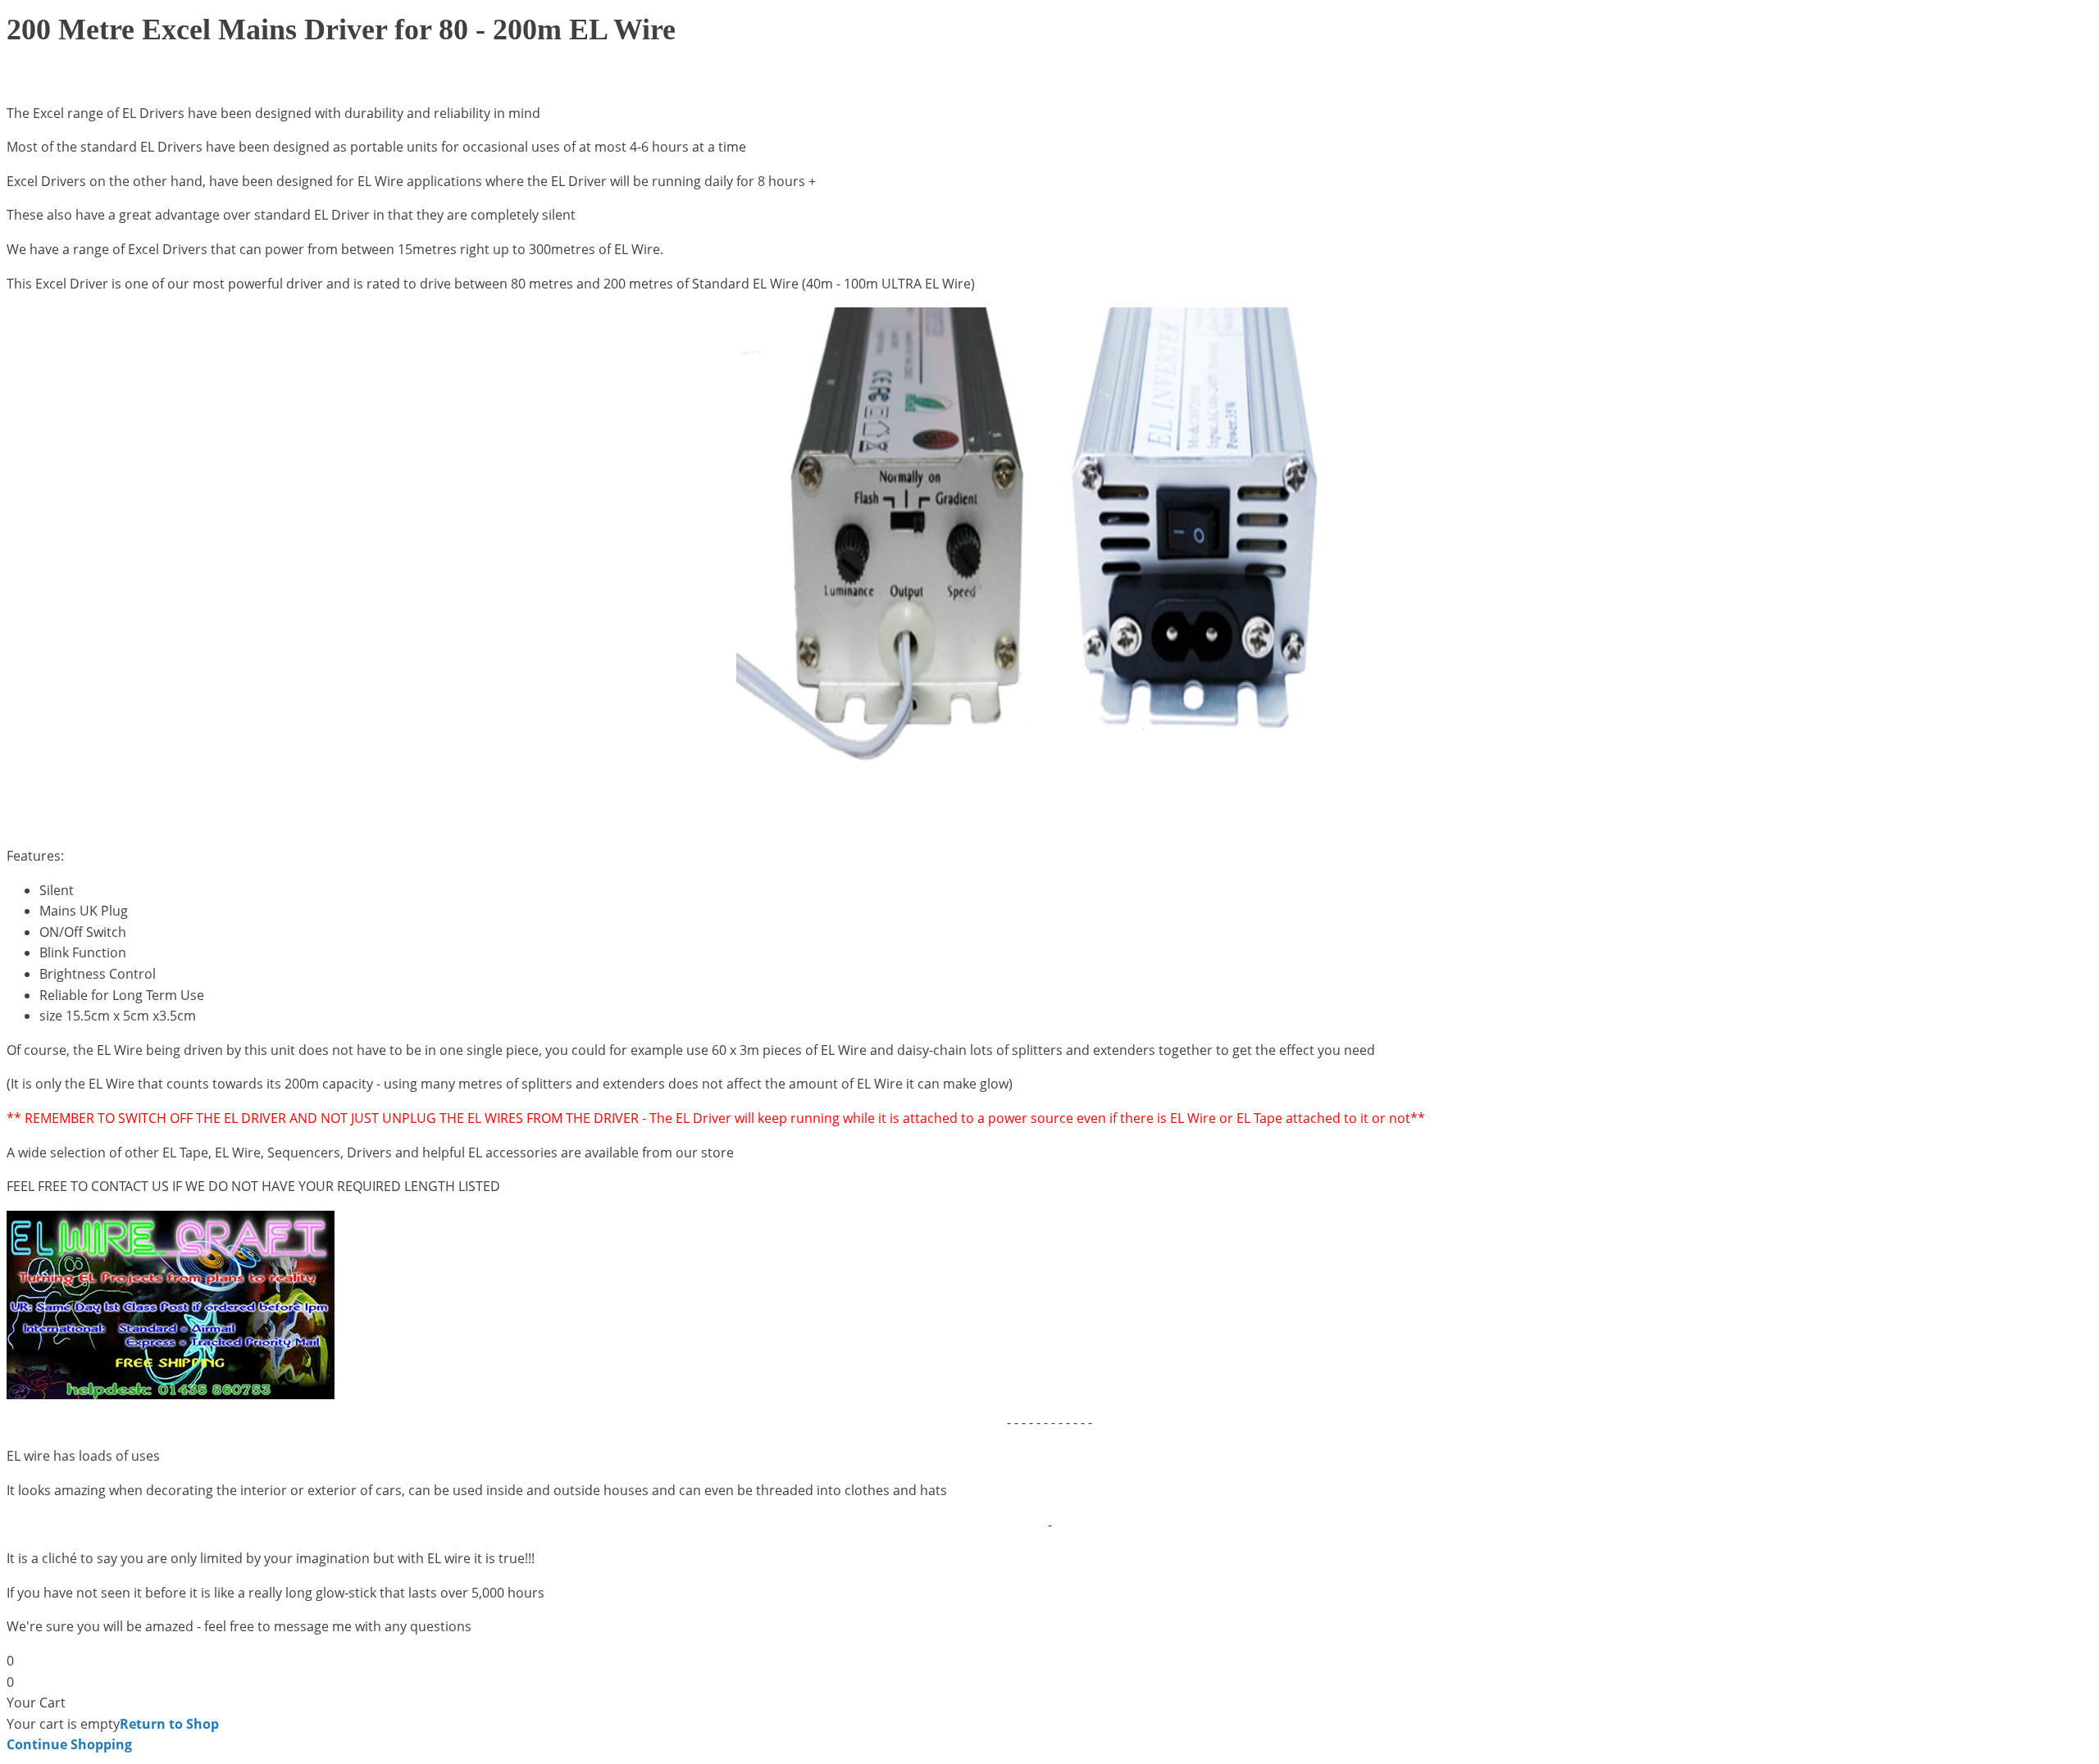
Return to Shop (169, 1724)
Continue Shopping (69, 1744)
